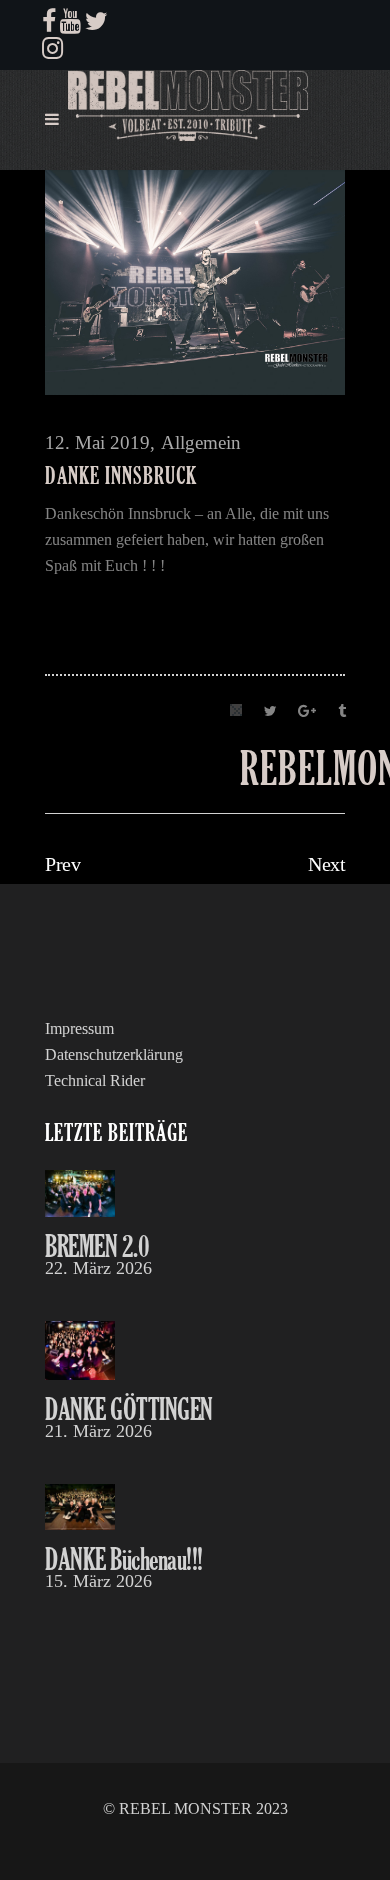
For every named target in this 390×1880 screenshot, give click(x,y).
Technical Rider (95, 1080)
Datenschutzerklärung (114, 1054)
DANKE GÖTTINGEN (129, 1408)
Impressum (79, 1028)
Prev (62, 864)
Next (326, 864)
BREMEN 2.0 (97, 1245)
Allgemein (201, 442)
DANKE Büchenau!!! (124, 1558)
